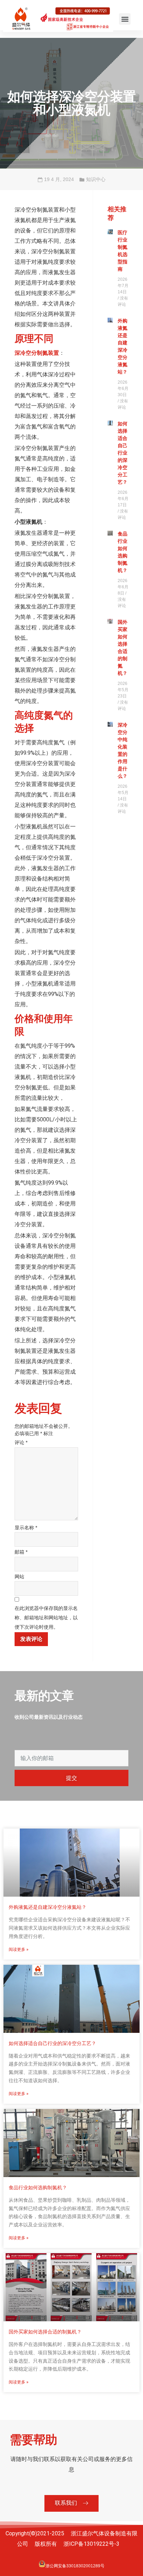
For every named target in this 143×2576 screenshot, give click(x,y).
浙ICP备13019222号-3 (91, 2544)
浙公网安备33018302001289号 (75, 2566)
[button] (125, 19)
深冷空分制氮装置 (37, 353)
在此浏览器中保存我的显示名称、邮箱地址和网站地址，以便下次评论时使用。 (46, 1617)
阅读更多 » (19, 1949)
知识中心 (96, 179)
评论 (21, 1442)
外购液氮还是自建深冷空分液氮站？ (48, 1907)
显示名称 (26, 1528)
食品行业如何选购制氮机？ (38, 2187)
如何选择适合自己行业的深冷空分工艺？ (123, 453)
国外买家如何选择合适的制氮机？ (45, 2332)
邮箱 (21, 1552)
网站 (19, 1577)
